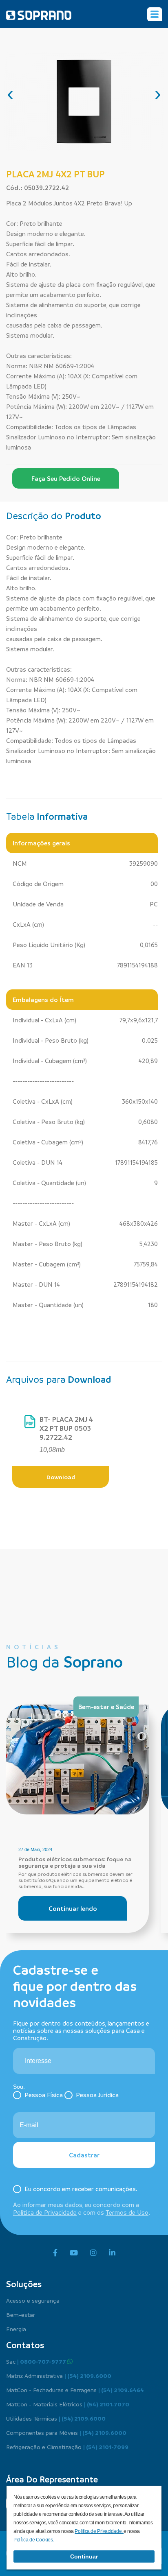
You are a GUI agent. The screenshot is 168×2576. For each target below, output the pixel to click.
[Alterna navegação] (155, 14)
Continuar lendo (73, 1908)
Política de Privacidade (45, 2212)
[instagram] (93, 2253)
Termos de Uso (127, 2212)
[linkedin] (112, 2253)
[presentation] (10, 94)
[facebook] (55, 2253)
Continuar (84, 2556)
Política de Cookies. (34, 2540)
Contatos (25, 2345)
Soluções (24, 2284)
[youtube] (74, 2253)
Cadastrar (84, 2155)
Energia (16, 2329)
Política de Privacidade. (99, 2531)
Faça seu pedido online (66, 478)
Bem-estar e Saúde (106, 1707)
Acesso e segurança (33, 2300)
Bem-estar (21, 2314)
